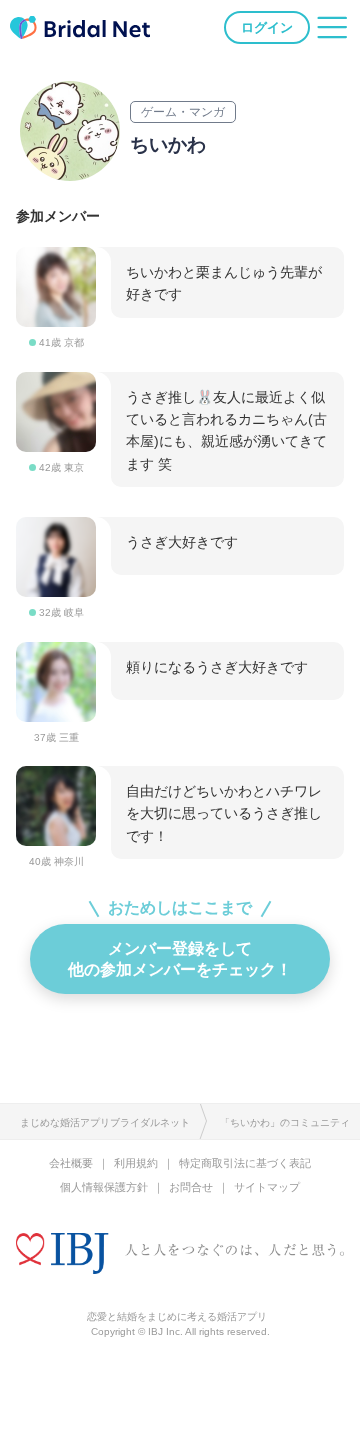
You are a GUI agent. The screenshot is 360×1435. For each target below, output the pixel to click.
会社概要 (71, 1163)
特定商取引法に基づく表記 (245, 1163)
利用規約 (136, 1163)
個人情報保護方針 (104, 1187)
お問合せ (191, 1187)
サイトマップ (267, 1187)
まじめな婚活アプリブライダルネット (105, 1122)
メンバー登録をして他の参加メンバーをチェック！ (180, 958)
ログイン (267, 27)
